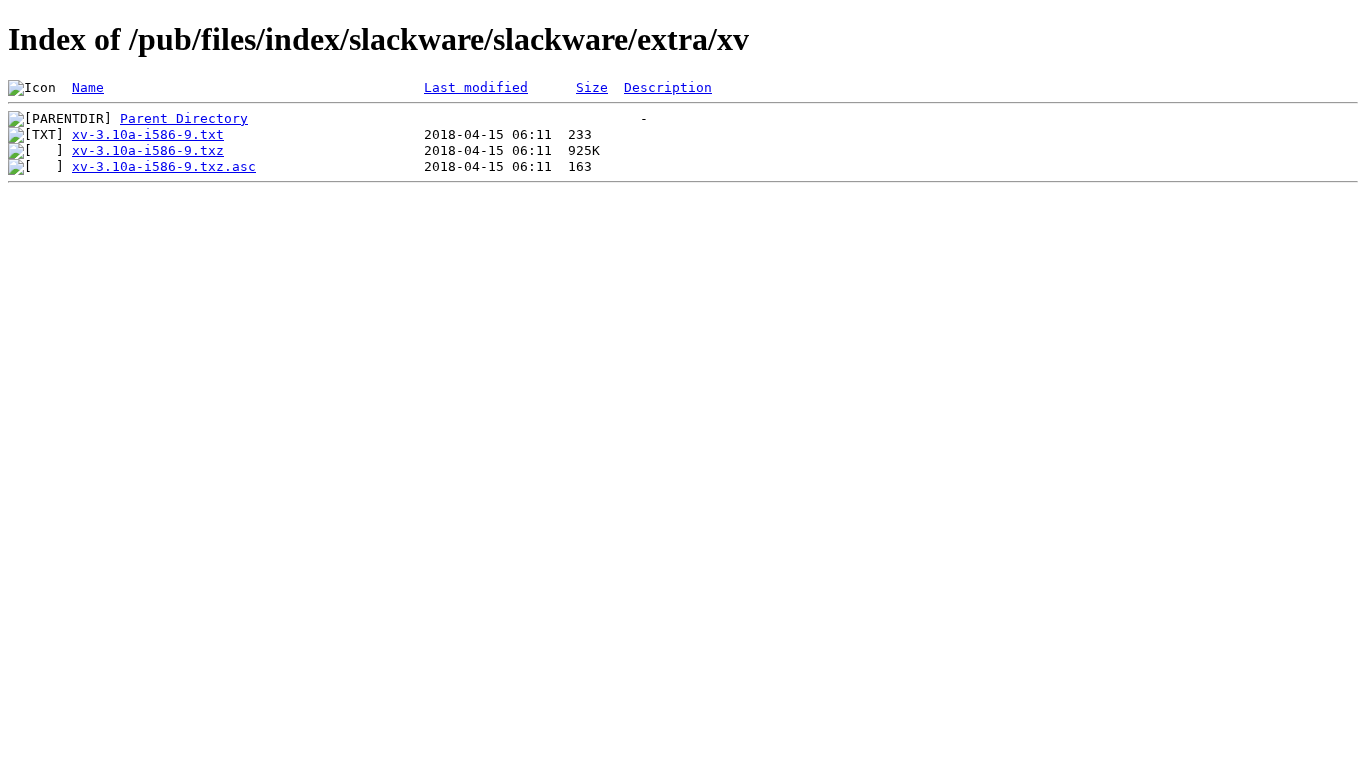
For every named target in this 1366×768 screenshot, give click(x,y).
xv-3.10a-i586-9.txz (148, 150)
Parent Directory (184, 118)
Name (88, 87)
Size (592, 87)
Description (668, 87)
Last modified (476, 87)
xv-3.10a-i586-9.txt (148, 134)
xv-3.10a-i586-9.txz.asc (164, 166)
